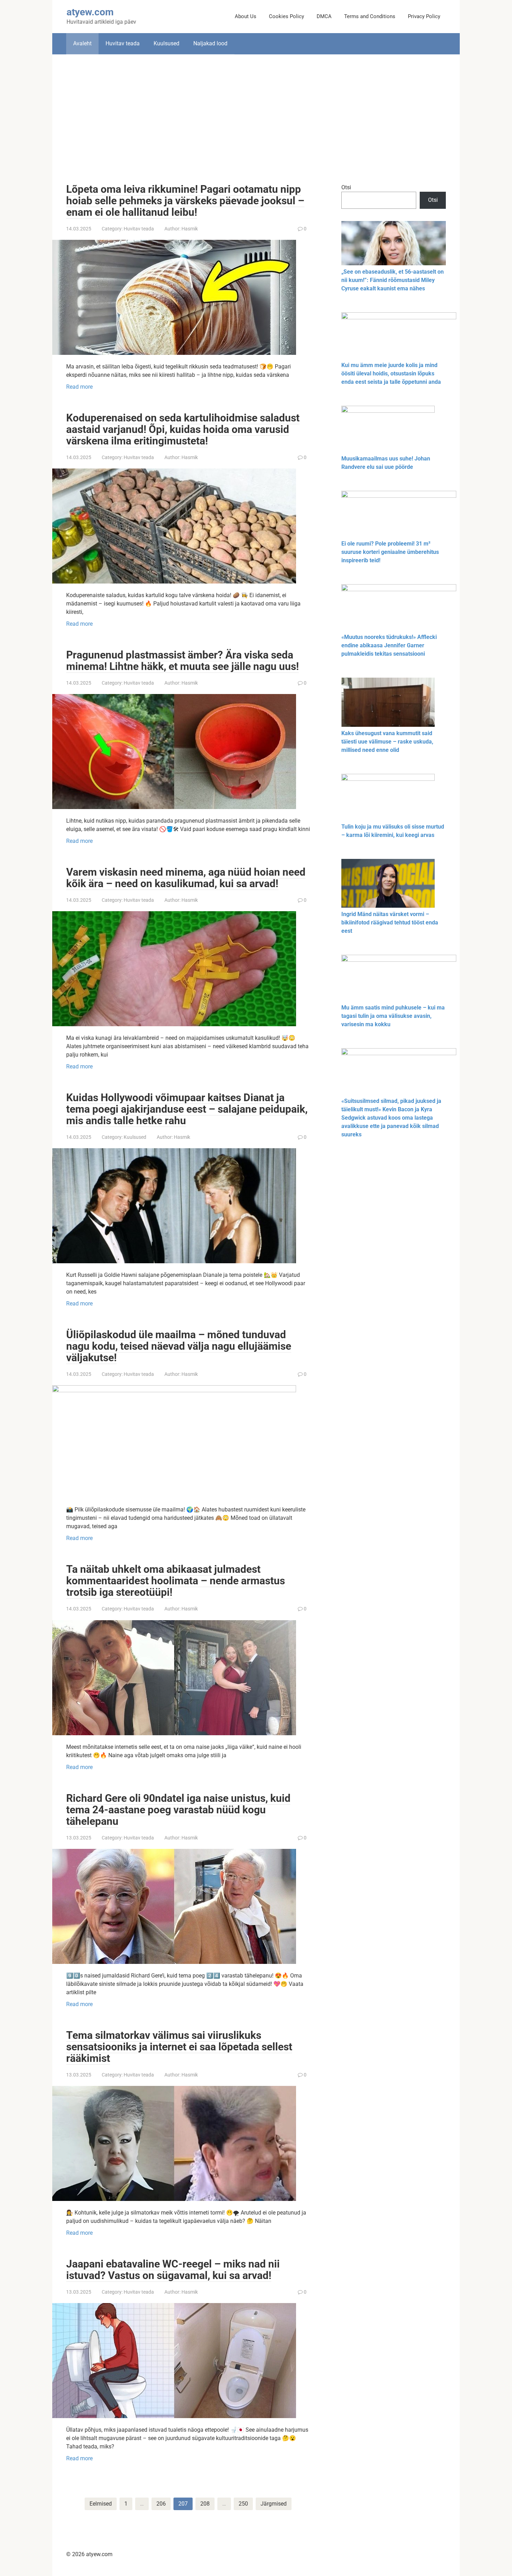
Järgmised (274, 2504)
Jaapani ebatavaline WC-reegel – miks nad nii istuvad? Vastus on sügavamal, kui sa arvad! (173, 2270)
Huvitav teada (123, 43)
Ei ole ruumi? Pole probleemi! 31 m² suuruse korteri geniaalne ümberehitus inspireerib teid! (390, 552)
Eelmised (101, 2504)
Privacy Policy (424, 16)
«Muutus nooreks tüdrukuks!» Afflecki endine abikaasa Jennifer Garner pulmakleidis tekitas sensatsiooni (389, 645)
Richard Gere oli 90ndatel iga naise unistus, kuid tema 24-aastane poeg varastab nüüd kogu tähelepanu (178, 1810)
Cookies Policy (286, 16)
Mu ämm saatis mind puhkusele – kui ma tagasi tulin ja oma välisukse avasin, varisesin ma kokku (393, 1016)
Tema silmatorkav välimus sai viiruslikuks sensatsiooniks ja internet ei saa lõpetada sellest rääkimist (179, 2047)
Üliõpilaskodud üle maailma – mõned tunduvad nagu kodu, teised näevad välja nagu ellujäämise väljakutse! (179, 1346)
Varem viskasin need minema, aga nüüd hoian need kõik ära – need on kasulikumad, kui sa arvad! (186, 878)
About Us (246, 16)
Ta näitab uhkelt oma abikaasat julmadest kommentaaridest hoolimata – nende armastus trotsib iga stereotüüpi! (176, 1581)
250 (243, 2504)
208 (205, 2504)
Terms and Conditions (370, 16)
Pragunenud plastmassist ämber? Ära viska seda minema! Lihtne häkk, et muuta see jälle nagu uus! (183, 661)
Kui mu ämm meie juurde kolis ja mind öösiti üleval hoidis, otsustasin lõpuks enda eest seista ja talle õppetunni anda (391, 374)
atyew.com (90, 12)
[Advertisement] (256, 114)
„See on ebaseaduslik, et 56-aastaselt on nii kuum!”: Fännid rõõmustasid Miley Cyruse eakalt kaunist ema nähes (393, 280)
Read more (79, 387)
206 (161, 2504)
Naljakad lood (210, 43)
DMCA (324, 16)
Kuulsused (166, 43)
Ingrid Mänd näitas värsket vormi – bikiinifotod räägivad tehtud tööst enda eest (390, 923)
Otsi (346, 187)
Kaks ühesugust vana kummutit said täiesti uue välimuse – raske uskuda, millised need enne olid (387, 742)
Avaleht (82, 43)
